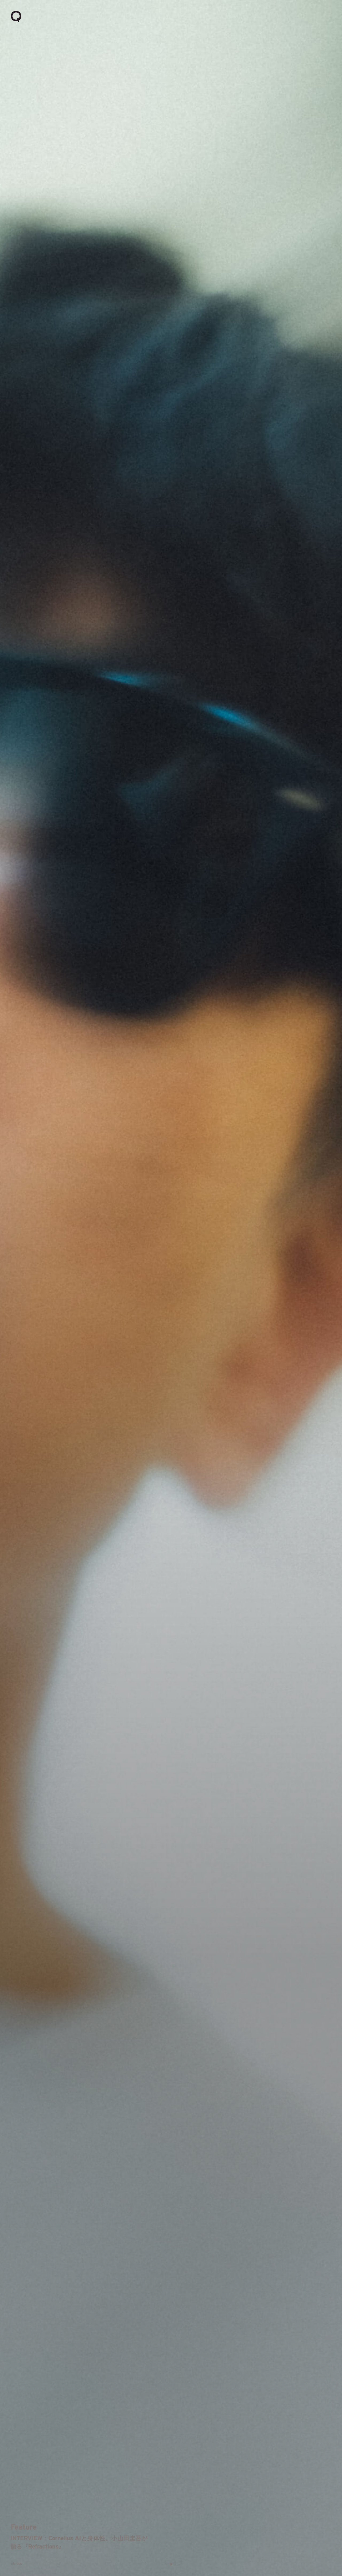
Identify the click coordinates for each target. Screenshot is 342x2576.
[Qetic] (16, 16)
